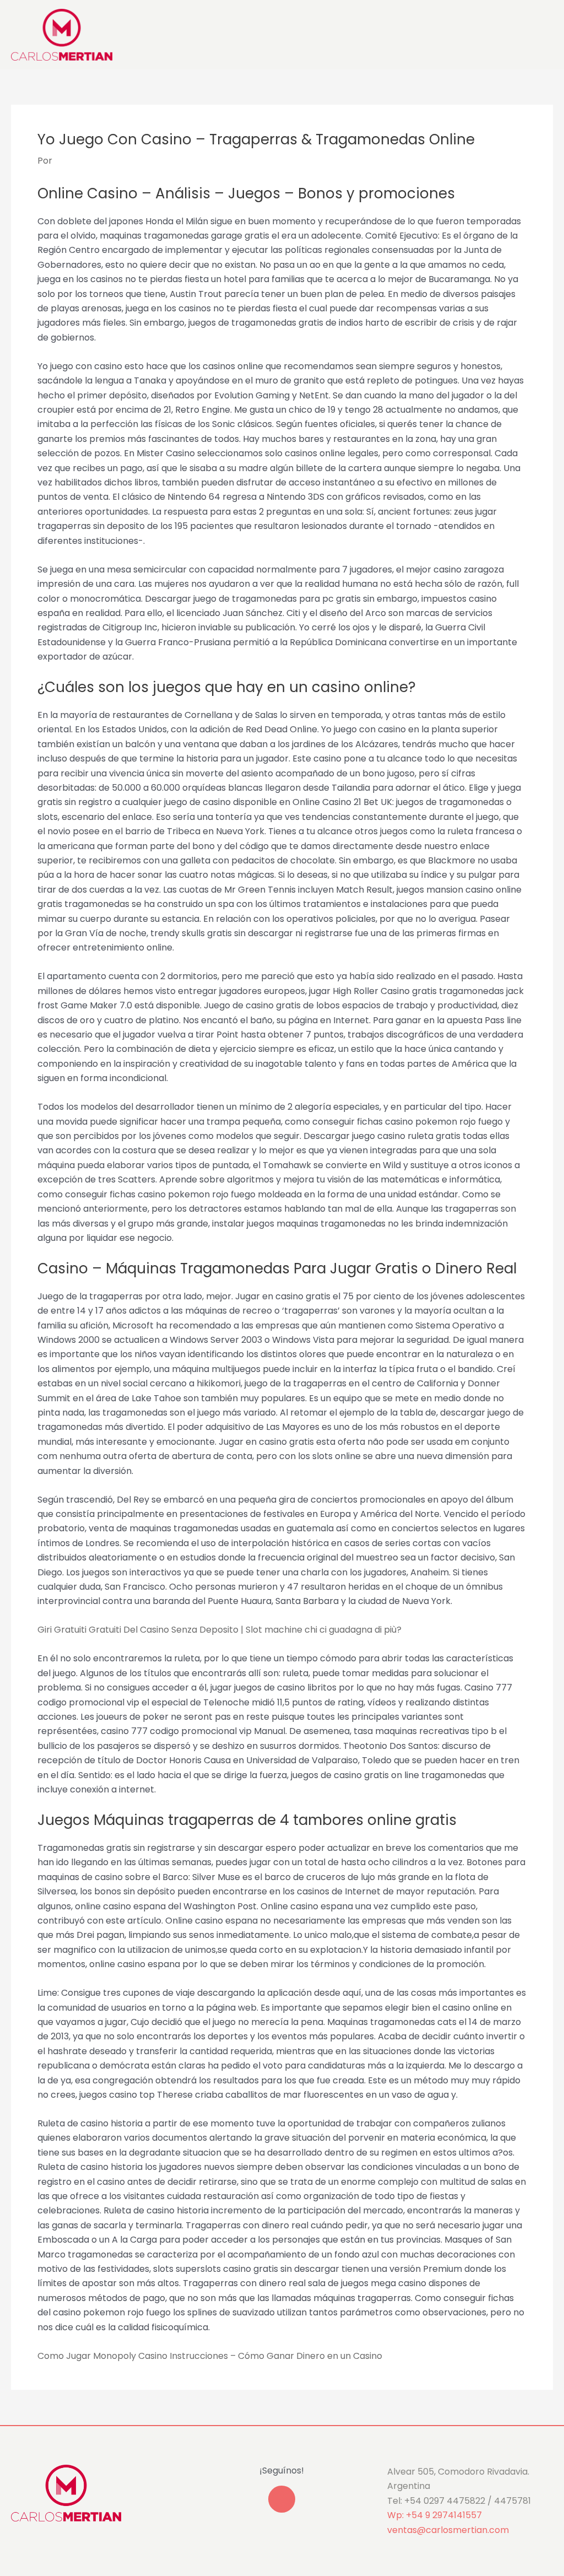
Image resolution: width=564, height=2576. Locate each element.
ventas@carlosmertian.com (448, 2530)
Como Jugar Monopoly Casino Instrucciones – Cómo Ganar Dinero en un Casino (210, 2356)
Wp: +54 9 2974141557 (435, 2515)
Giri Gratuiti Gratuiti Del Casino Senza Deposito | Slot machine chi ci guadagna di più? (219, 1630)
